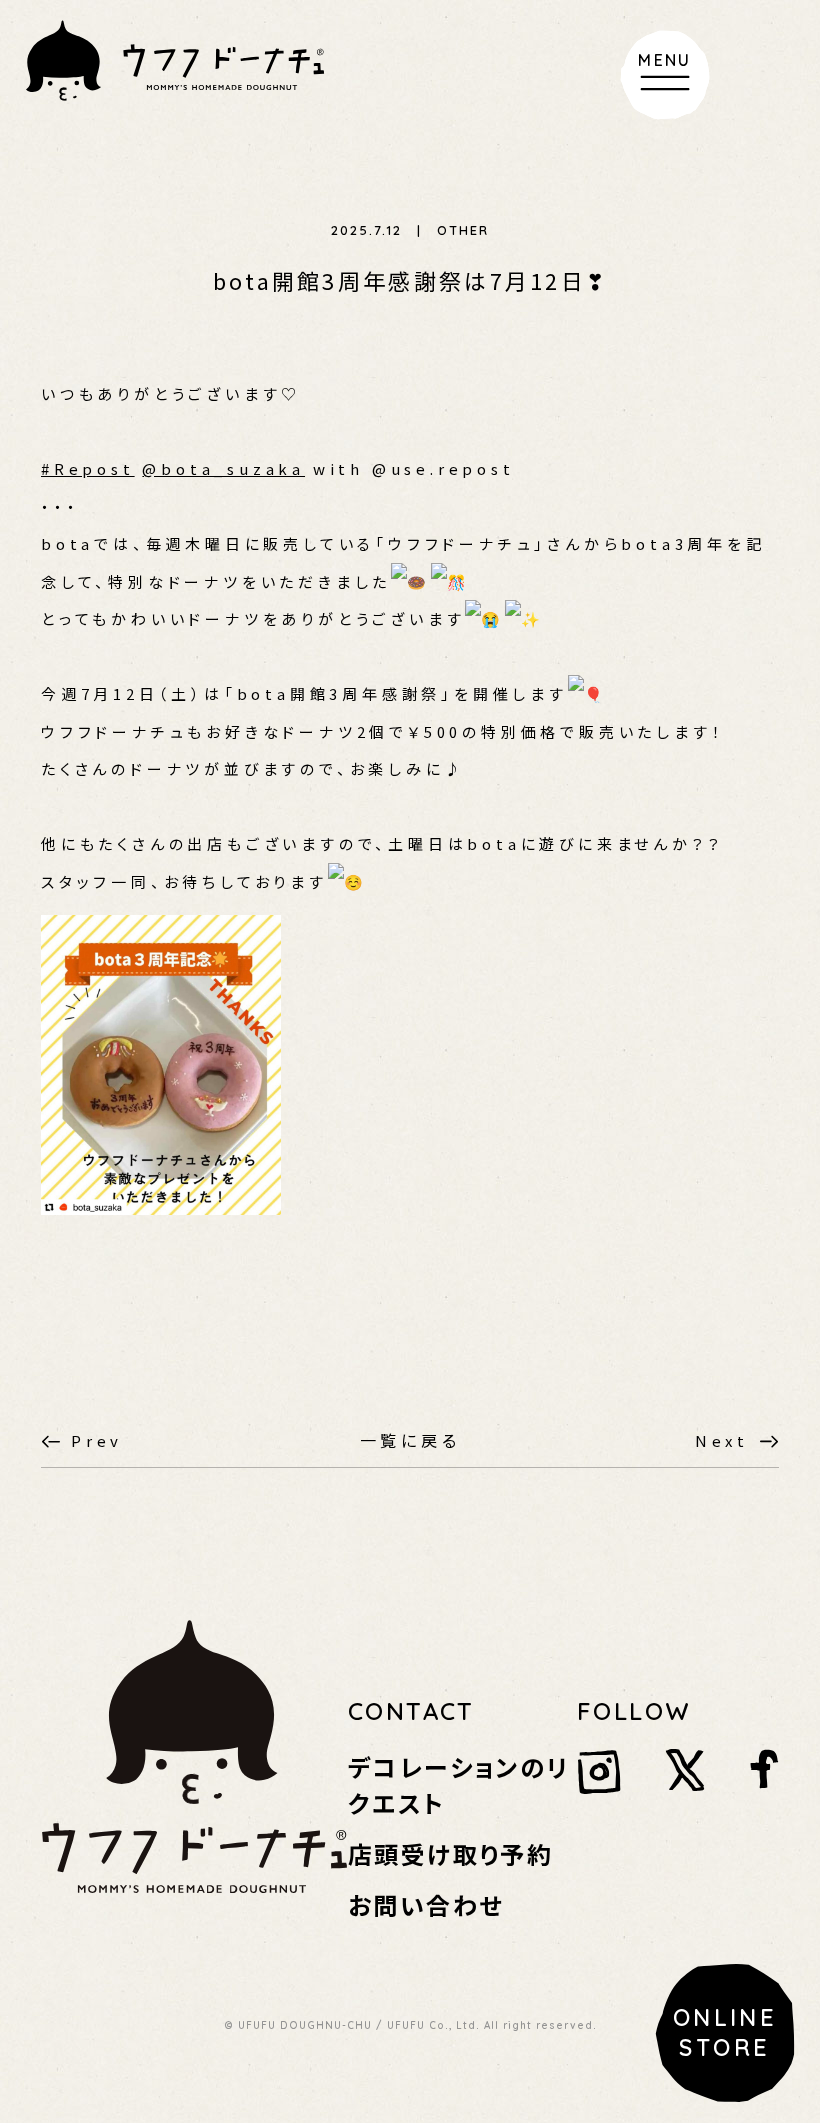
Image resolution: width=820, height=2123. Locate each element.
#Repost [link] (88, 468)
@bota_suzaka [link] (223, 468)
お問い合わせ (425, 1904)
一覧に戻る (410, 1440)
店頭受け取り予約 (450, 1853)
